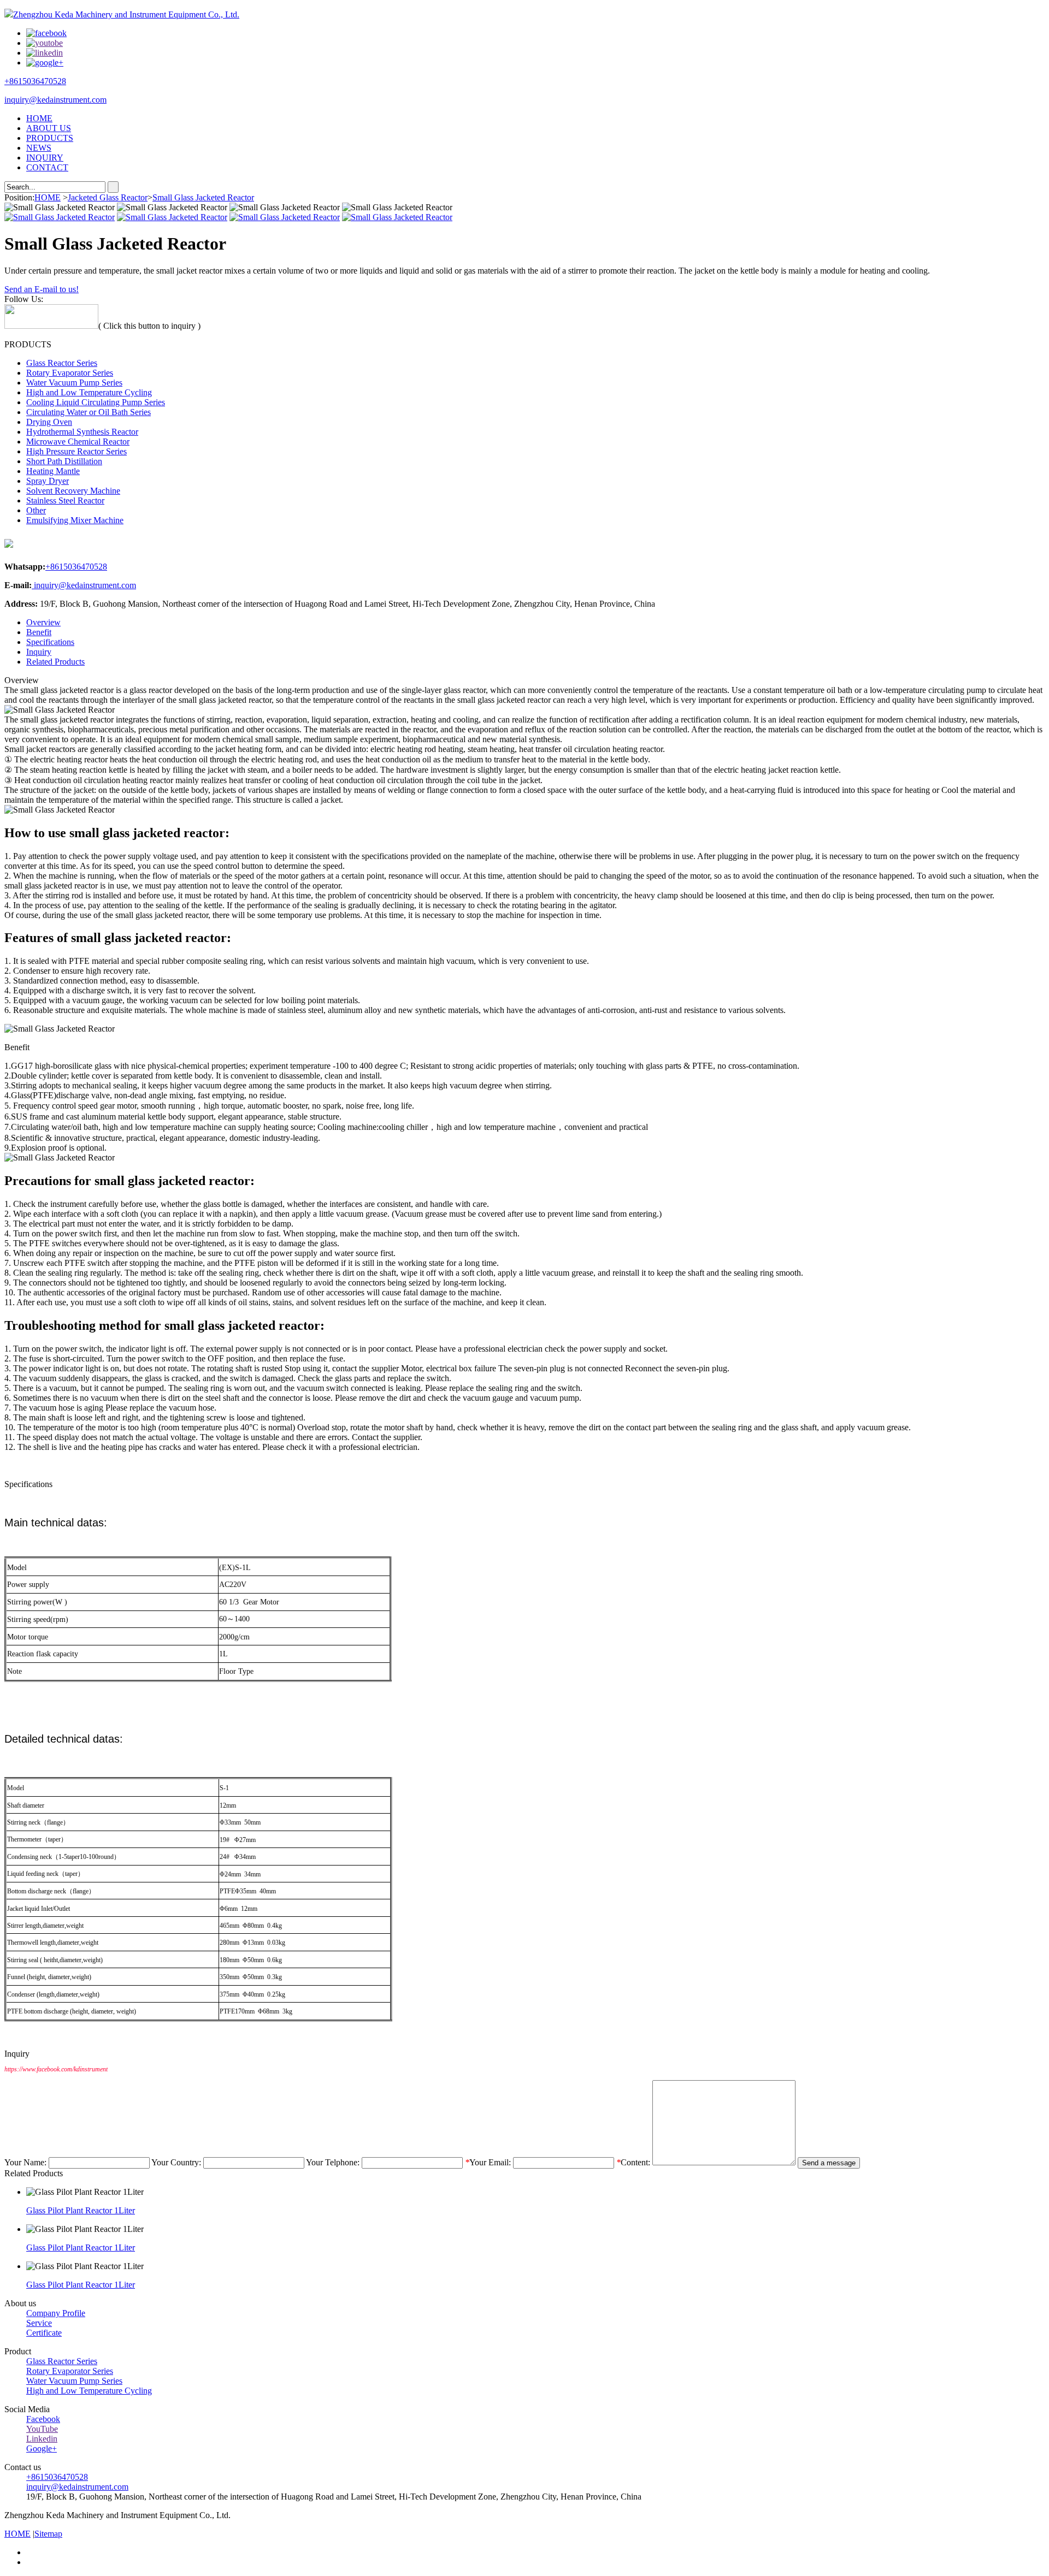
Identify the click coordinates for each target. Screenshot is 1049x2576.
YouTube (42, 2429)
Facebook (43, 2419)
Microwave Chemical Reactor (78, 442)
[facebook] (46, 33)
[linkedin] (45, 53)
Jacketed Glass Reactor (108, 197)
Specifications (50, 642)
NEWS (39, 148)
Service (39, 2323)
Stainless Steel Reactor (65, 501)
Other (36, 510)
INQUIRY (45, 158)
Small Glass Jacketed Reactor (203, 197)
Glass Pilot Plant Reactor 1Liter (81, 2210)
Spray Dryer (48, 481)
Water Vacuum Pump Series (74, 383)
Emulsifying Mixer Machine (75, 520)
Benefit (39, 632)
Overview (43, 622)
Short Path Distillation (64, 461)
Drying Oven (49, 422)
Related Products (55, 662)
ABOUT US (49, 128)
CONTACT (47, 167)
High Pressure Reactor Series (76, 451)
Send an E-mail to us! (42, 289)
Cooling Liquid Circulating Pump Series (96, 402)
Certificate (44, 2333)
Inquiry (39, 652)
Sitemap (48, 2534)
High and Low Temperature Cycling (89, 392)
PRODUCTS (50, 138)
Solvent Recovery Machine (73, 491)
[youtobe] (45, 43)
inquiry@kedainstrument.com (55, 100)
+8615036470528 (35, 81)
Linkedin (42, 2439)
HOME (39, 118)
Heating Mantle (53, 471)
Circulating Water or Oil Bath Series (89, 412)
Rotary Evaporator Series (70, 373)
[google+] (45, 63)
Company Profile (56, 2313)
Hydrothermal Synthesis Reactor (82, 432)
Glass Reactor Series (62, 363)
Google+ (42, 2448)
